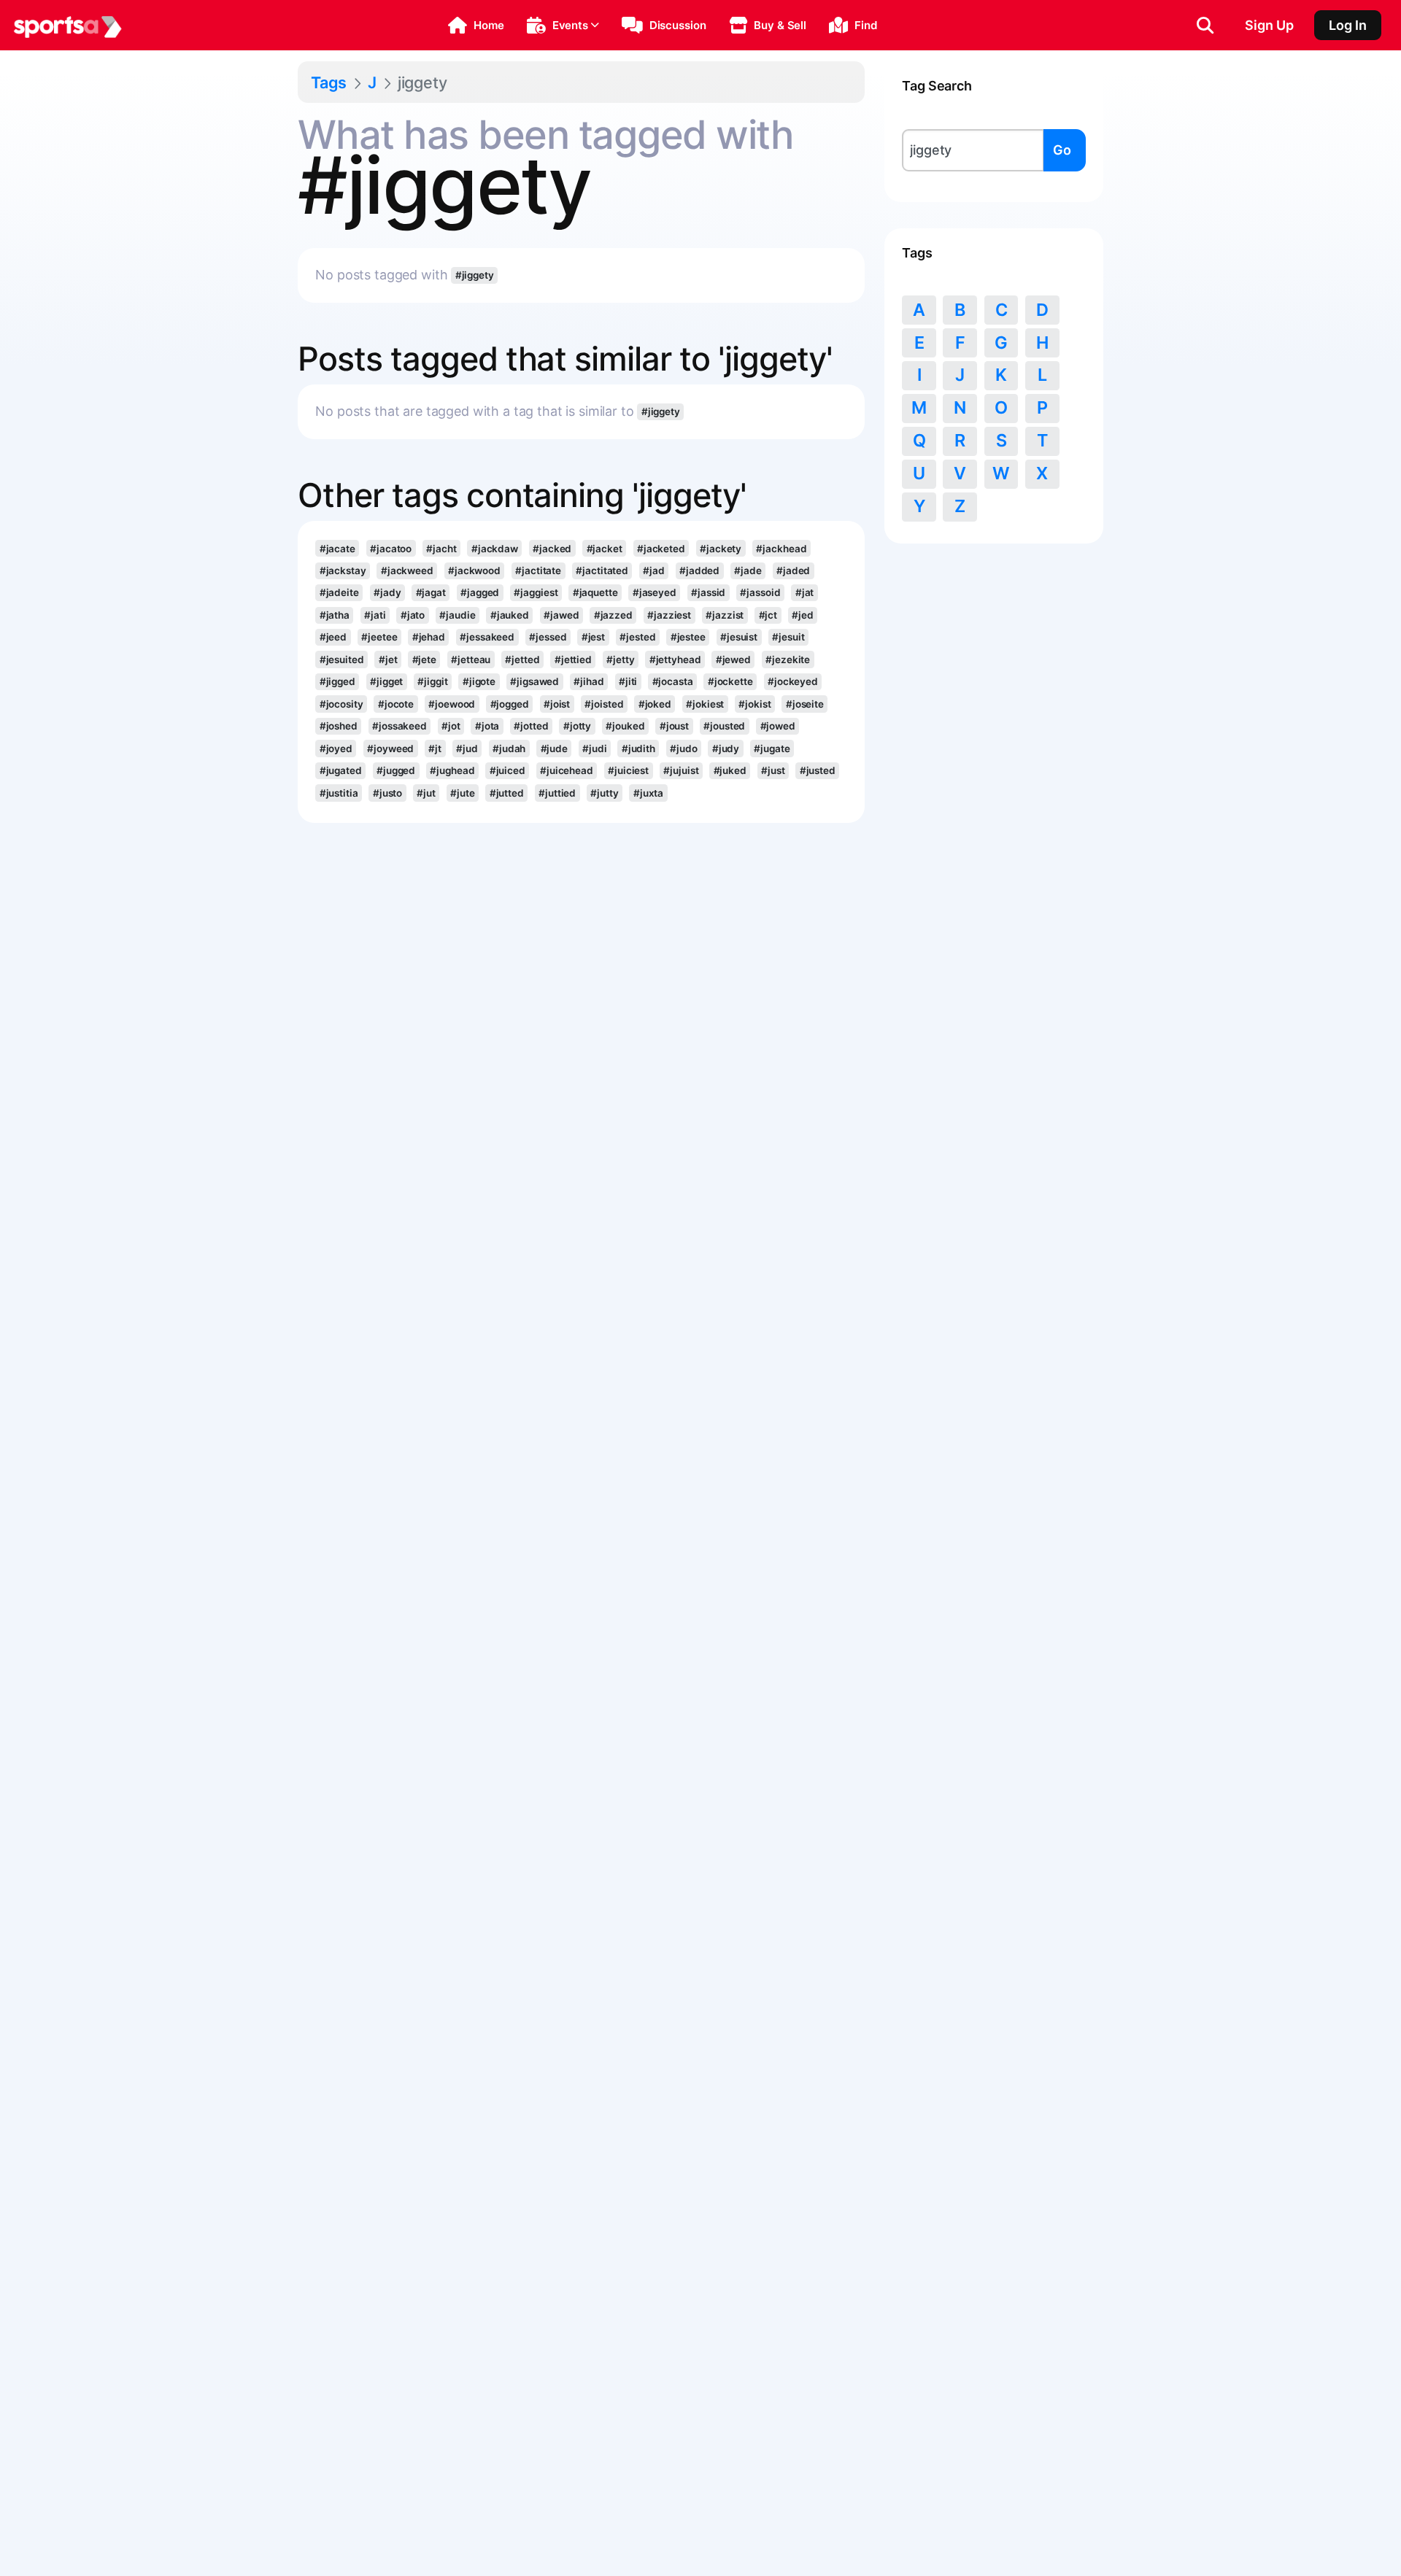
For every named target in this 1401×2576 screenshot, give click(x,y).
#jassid (708, 592)
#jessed (548, 637)
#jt (435, 749)
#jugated (341, 770)
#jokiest (705, 704)
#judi (594, 749)
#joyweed (390, 749)
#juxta (648, 793)
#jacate (337, 549)
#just (773, 770)
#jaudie (457, 615)
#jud (467, 749)
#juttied (557, 793)
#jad (654, 570)
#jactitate (538, 570)
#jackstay (343, 570)
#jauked (510, 615)
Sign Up (1269, 25)
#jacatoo (391, 549)
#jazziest (669, 615)
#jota (487, 726)
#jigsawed (534, 681)
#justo (387, 793)
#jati (375, 615)
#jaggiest (536, 592)
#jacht (441, 549)
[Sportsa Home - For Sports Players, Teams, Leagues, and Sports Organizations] (68, 26)
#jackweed (407, 570)
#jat (805, 592)
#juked (730, 770)
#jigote (479, 681)
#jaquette (595, 592)
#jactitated (602, 570)
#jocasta (673, 681)
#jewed (733, 660)
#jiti (628, 681)
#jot (451, 726)
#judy (726, 749)
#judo (683, 749)
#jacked (552, 549)
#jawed (561, 615)
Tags (329, 82)
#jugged (396, 770)
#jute (462, 793)
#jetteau (471, 660)
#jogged (510, 704)
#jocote (396, 704)
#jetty (620, 660)
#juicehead (567, 770)
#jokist (754, 704)
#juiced (507, 770)
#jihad (588, 681)
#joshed (339, 726)
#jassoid (760, 592)
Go (1062, 150)
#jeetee (379, 637)
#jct (768, 615)
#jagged (480, 592)
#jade (748, 570)
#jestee (688, 637)
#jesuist (739, 637)
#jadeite (339, 592)
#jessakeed (487, 637)
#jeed (333, 637)
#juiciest (628, 770)
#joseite (805, 704)
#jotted (531, 726)
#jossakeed (400, 726)
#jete (424, 660)
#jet (388, 660)
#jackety (721, 549)
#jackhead (781, 549)
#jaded (793, 570)
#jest (593, 637)
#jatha (335, 615)
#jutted (507, 793)
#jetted (522, 660)
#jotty (577, 726)
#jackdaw (495, 549)
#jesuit (788, 637)
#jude (554, 749)
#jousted (724, 726)
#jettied (573, 660)
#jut (426, 793)
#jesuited (342, 660)
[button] (476, 26)
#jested (637, 637)
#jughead (452, 770)
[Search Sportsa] (1205, 26)
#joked (655, 704)
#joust (674, 726)
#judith (638, 749)
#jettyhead (675, 660)
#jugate (772, 749)
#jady (387, 592)
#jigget (386, 681)
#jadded (699, 570)
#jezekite (788, 660)
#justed (818, 770)
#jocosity (341, 704)
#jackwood (474, 570)
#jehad (429, 637)
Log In (1348, 25)
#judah (509, 749)
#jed (803, 615)
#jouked (625, 726)
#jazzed (613, 615)
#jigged (337, 681)
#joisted (604, 704)
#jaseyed (655, 592)
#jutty (604, 793)
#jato (413, 615)
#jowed (778, 726)
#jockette (730, 681)
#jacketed (661, 549)
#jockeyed (793, 681)
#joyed (336, 749)
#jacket (605, 549)
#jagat (431, 592)
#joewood (452, 704)
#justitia (339, 793)
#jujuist (681, 770)
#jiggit (432, 681)
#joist (557, 704)
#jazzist (725, 615)
